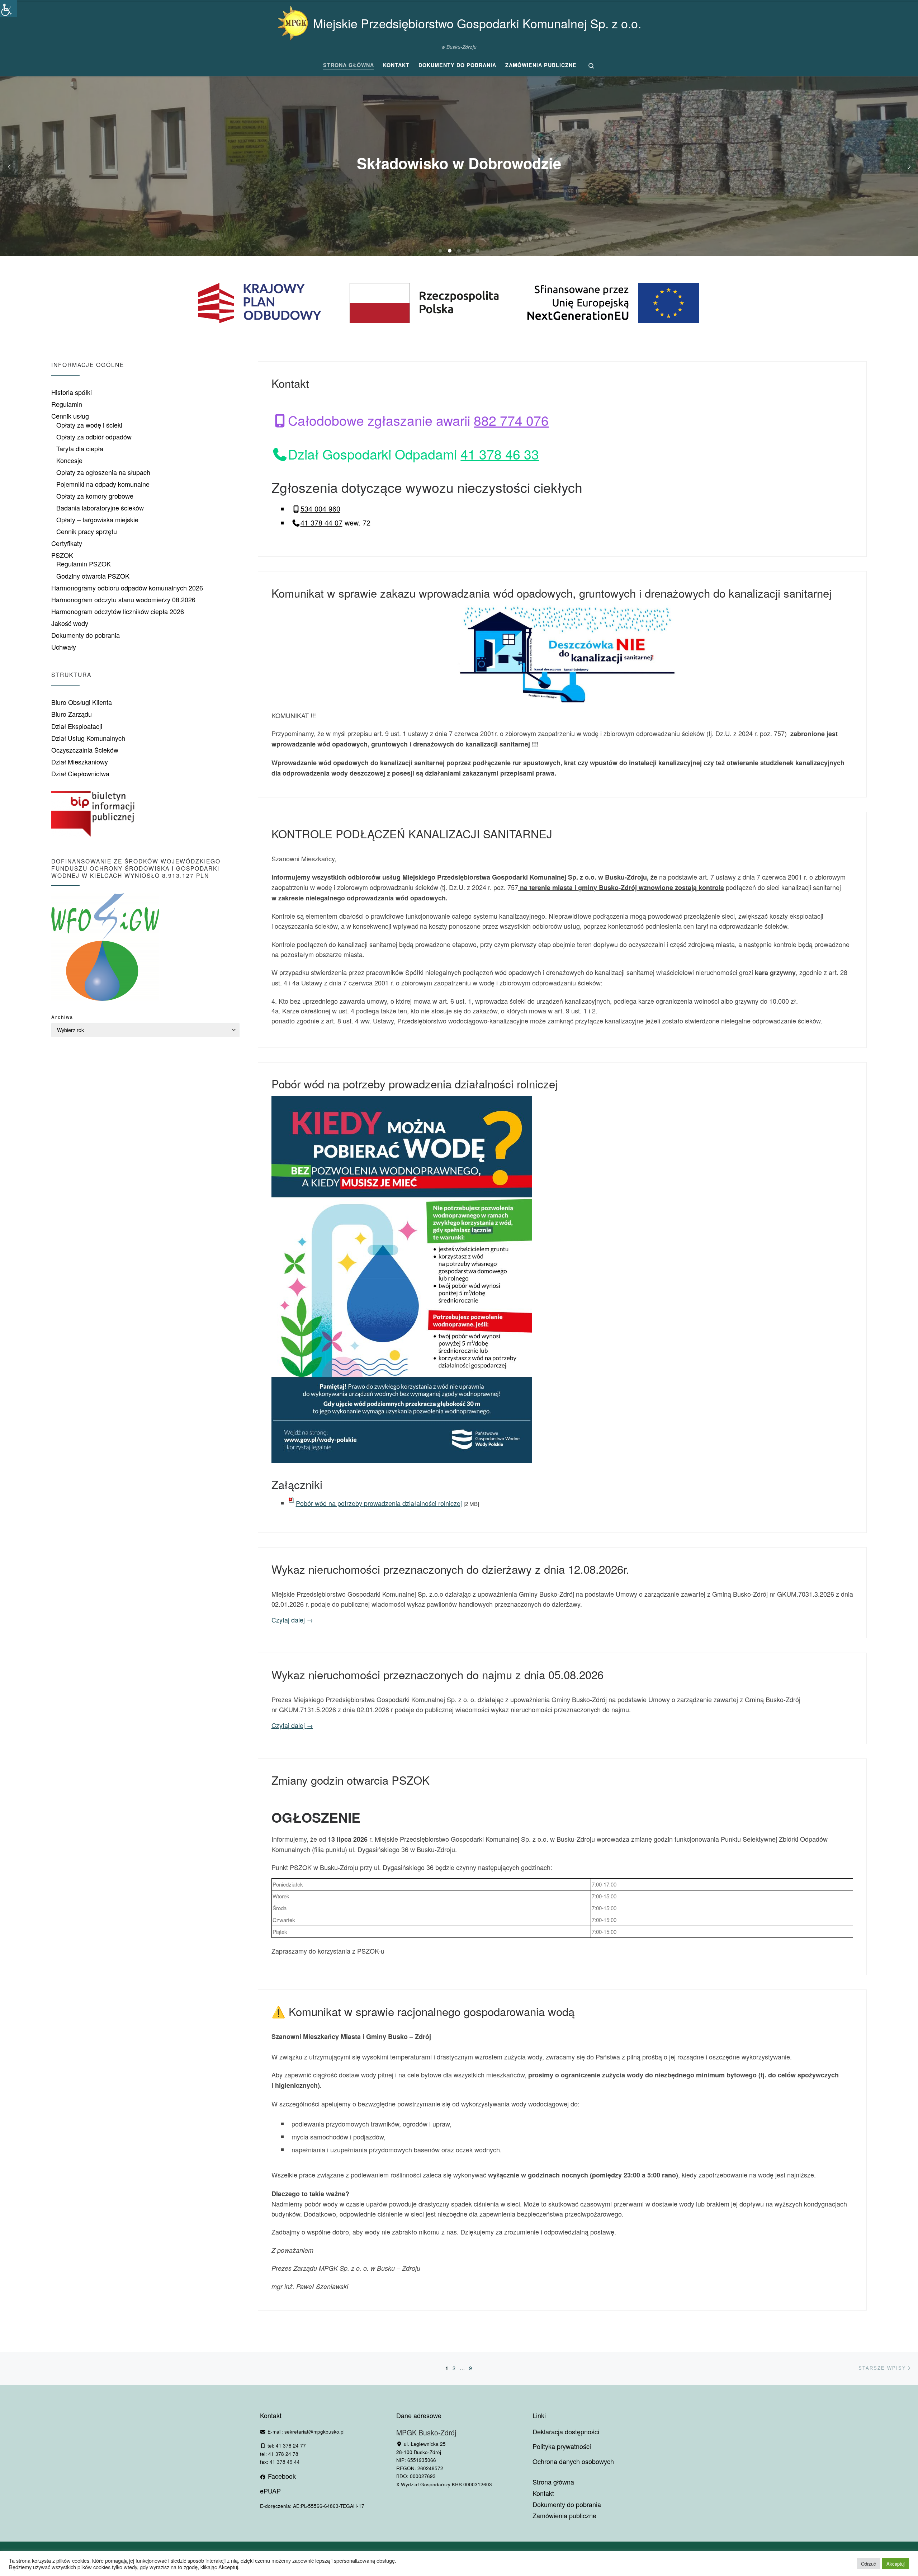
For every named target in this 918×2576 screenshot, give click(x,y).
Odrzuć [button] (869, 2564)
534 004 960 (320, 508)
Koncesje (69, 460)
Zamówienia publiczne (564, 2516)
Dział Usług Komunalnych (88, 738)
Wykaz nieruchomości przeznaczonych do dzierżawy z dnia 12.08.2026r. (450, 1569)
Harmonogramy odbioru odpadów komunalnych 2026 (127, 588)
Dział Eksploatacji (77, 726)
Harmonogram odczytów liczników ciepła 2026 (118, 611)
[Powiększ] (522, 1105)
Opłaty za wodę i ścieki (89, 425)
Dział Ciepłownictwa (80, 773)
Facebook (281, 2476)
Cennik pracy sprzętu (87, 531)
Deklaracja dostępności (566, 2431)
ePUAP (270, 2491)
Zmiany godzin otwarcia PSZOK (351, 1780)
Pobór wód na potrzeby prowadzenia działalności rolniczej (415, 1084)
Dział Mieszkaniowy (80, 762)
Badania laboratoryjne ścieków (100, 508)
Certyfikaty (67, 543)
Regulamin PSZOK (84, 564)
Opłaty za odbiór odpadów (94, 437)
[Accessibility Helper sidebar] (9, 9)
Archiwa (62, 1017)
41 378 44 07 (321, 522)
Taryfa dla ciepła (80, 448)
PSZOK (62, 555)
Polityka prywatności (562, 2446)
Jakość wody (70, 623)
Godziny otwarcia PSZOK (93, 576)
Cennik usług (70, 416)
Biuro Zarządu (72, 714)
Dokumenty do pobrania (86, 635)
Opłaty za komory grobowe (95, 496)
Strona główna (553, 2482)
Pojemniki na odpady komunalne (103, 484)
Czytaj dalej (292, 1620)
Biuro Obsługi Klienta (82, 702)
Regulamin (67, 404)
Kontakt (290, 383)
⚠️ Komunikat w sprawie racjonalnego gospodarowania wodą (423, 2011)
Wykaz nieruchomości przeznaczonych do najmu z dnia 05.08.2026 (437, 1674)
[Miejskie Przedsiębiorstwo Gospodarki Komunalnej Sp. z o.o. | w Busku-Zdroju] (293, 21)
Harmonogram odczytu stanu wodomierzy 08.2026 (123, 599)
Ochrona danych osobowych (573, 2461)
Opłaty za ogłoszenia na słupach (103, 472)
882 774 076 (511, 420)
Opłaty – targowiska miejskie (97, 519)
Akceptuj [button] (896, 2564)
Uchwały (64, 647)
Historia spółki (72, 392)
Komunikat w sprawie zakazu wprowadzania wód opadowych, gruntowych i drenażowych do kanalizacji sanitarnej (552, 593)
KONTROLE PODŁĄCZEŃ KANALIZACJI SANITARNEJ (412, 833)
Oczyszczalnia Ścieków (85, 750)
